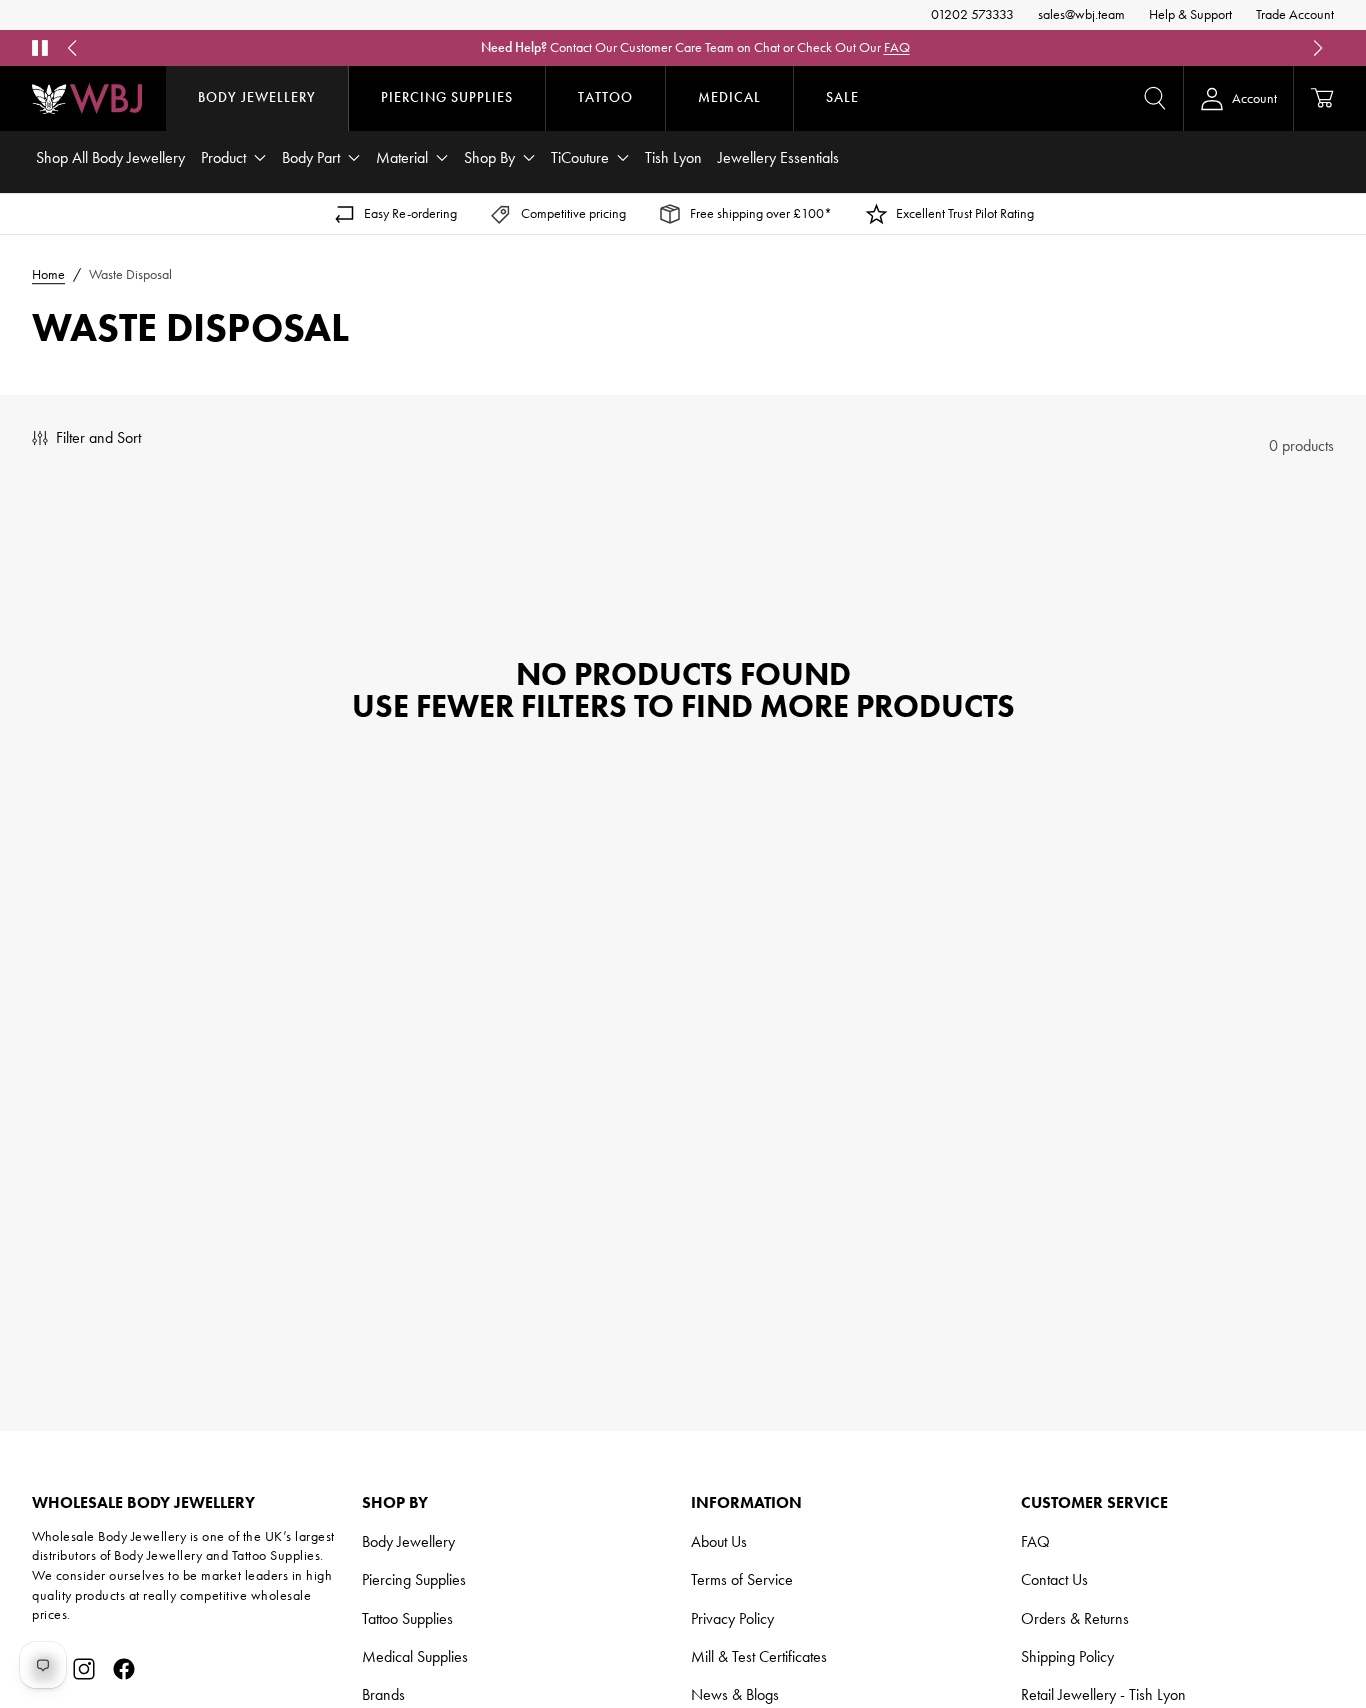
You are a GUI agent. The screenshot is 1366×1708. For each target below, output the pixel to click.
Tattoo (605, 97)
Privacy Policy (732, 1618)
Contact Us (1054, 1579)
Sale (842, 97)
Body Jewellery (257, 97)
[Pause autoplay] (40, 48)
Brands (383, 1694)
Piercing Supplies (447, 97)
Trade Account (1295, 14)
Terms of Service (742, 1579)
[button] (1155, 98)
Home (48, 274)
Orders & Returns (1075, 1618)
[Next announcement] (1318, 48)
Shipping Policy (1067, 1656)
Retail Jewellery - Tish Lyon (1103, 1694)
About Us (719, 1541)
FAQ (897, 47)
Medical (729, 97)
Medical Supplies (415, 1656)
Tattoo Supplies (407, 1618)
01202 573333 (972, 14)
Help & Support (1190, 14)
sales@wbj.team (1081, 14)
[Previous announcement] (72, 48)
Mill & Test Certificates (759, 1656)
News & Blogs (735, 1694)
